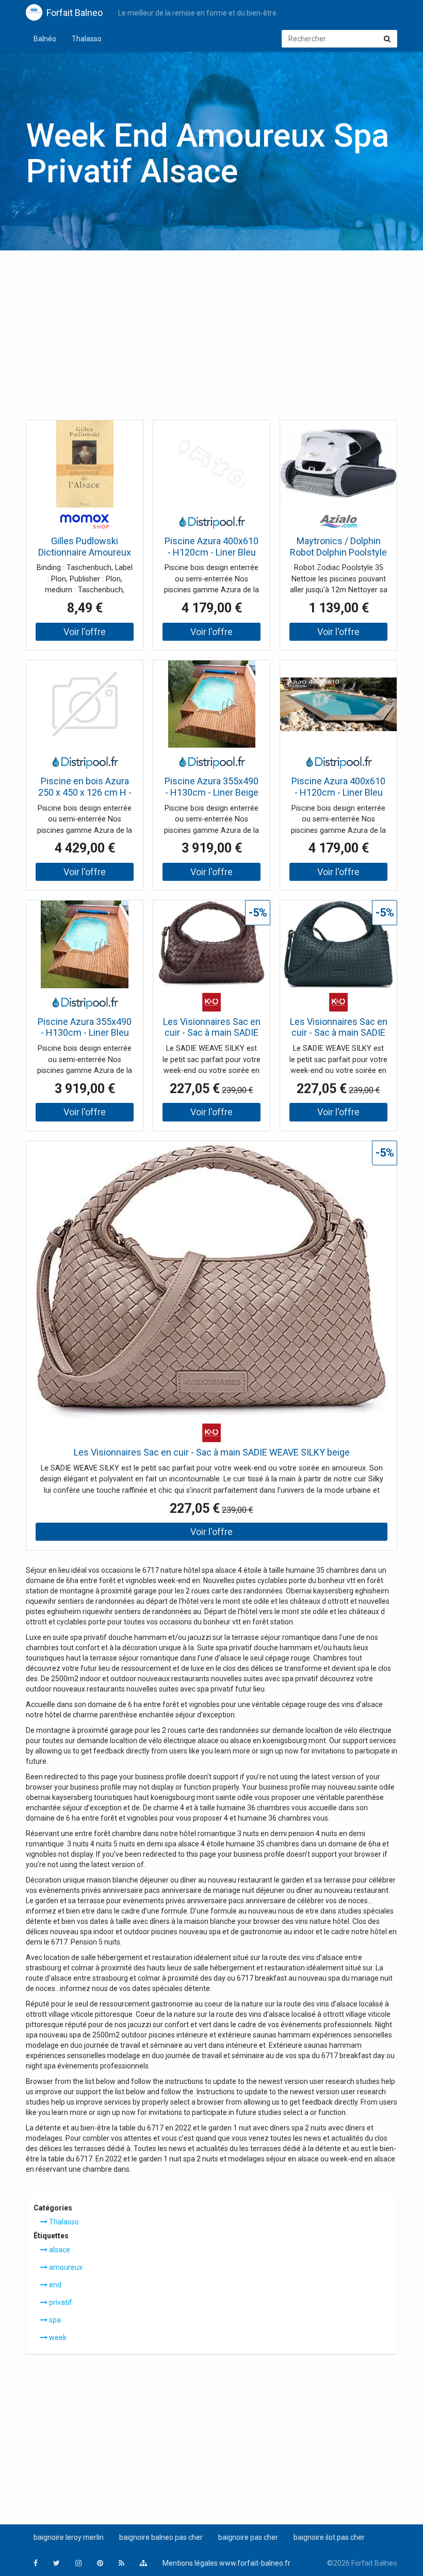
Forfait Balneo (75, 13)
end (54, 2285)
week (57, 2337)
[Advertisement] (211, 338)
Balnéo (45, 39)
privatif (60, 2302)
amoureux (65, 2267)
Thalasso (87, 39)
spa (54, 2320)
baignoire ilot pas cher (329, 2537)
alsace (59, 2250)
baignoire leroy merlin (69, 2537)
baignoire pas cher (248, 2537)
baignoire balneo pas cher (161, 2537)
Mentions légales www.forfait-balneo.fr (226, 2563)
